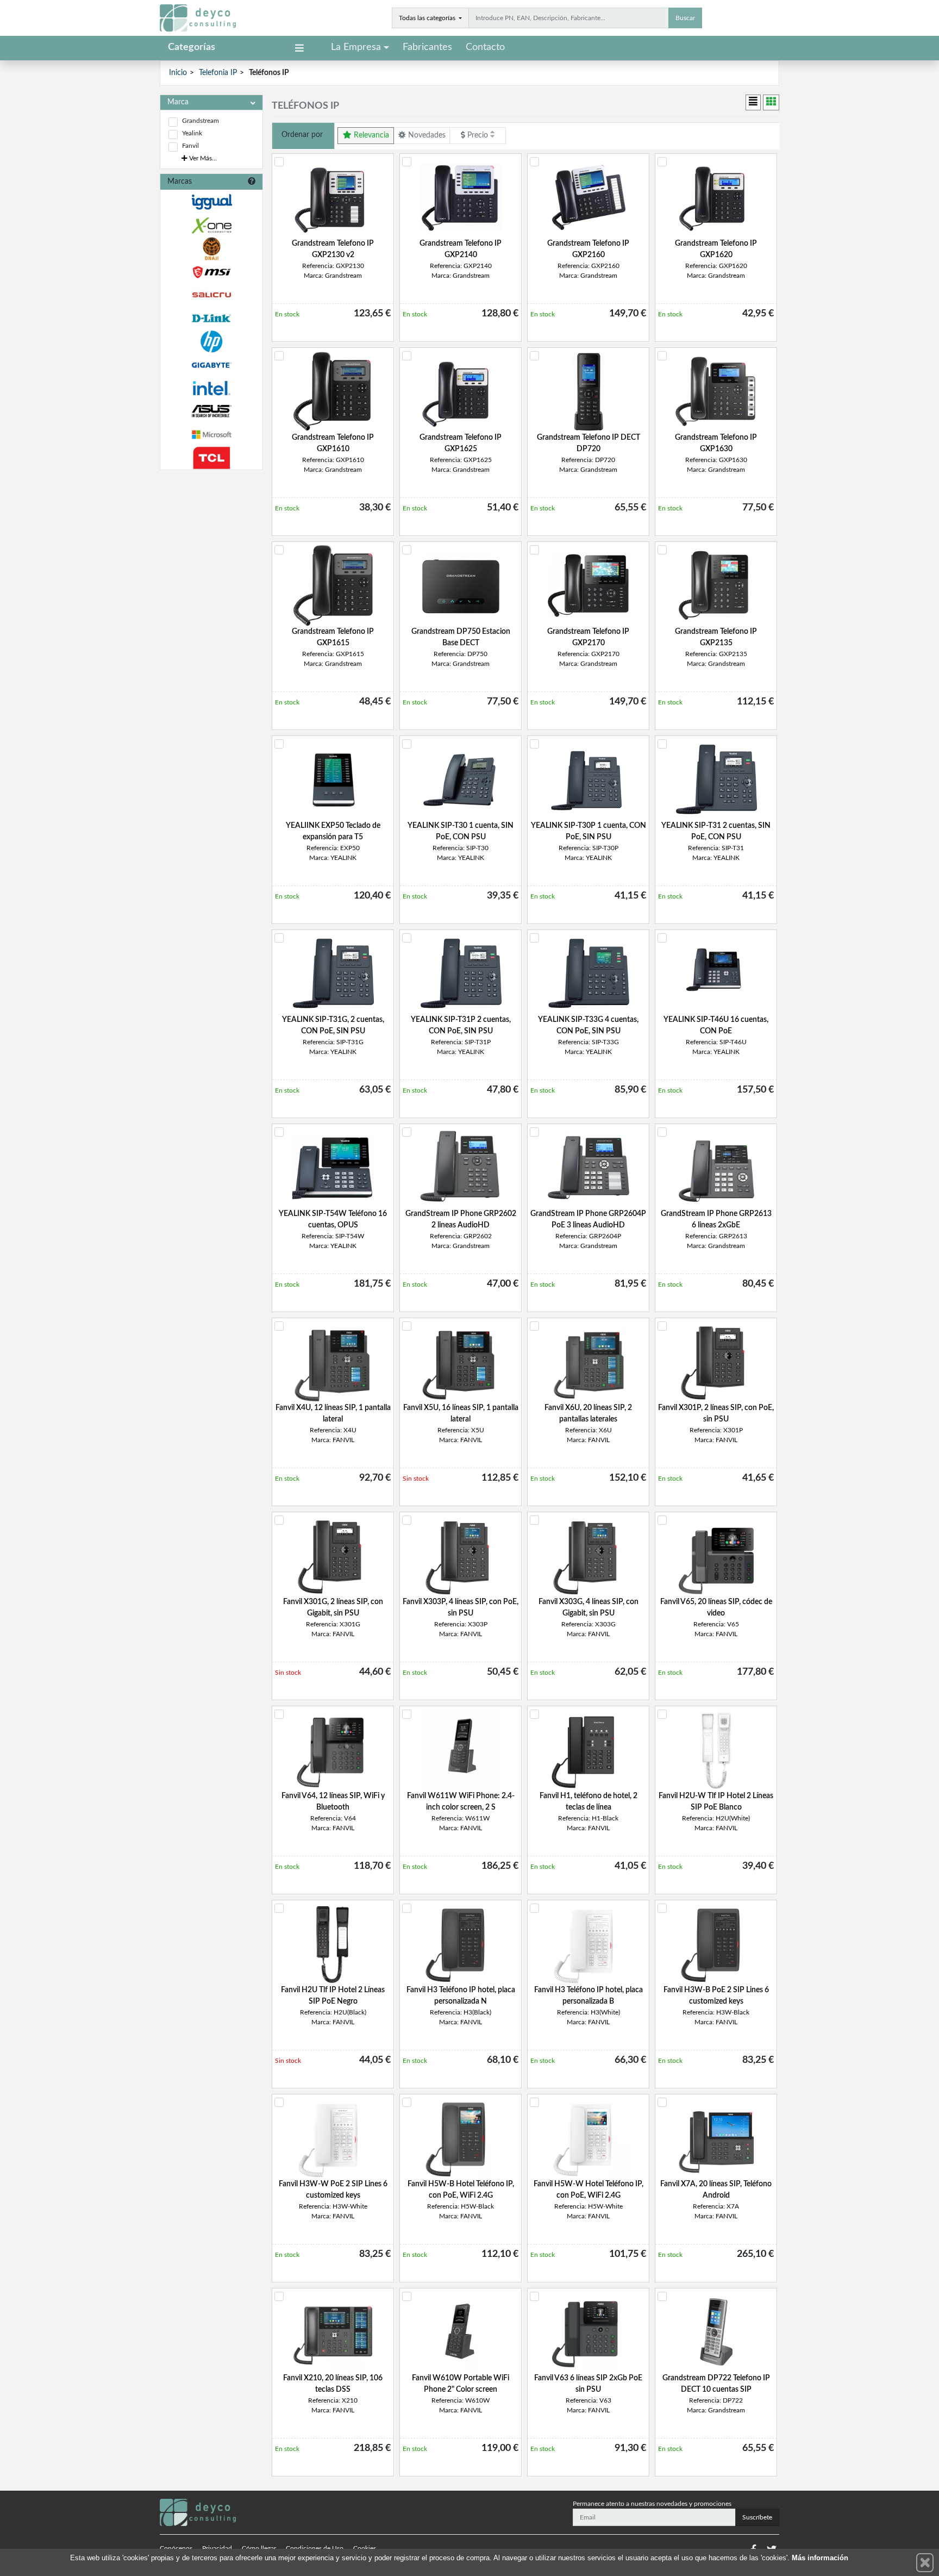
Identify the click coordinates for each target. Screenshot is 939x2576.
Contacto (485, 47)
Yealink (192, 133)
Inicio (178, 73)
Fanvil (190, 146)
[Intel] (211, 388)
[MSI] (211, 272)
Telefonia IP (218, 73)
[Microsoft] (211, 435)
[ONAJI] (211, 249)
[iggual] (211, 202)
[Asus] (211, 411)
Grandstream (201, 121)
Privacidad (217, 2548)
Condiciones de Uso (315, 2548)
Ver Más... (202, 158)
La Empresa (356, 47)
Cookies (365, 2548)
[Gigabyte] (211, 365)
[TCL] (211, 458)
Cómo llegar (259, 2548)
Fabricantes (427, 47)
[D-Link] (211, 318)
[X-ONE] (211, 225)
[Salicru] (211, 295)
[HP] (211, 342)
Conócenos (176, 2548)
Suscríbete (757, 2517)
